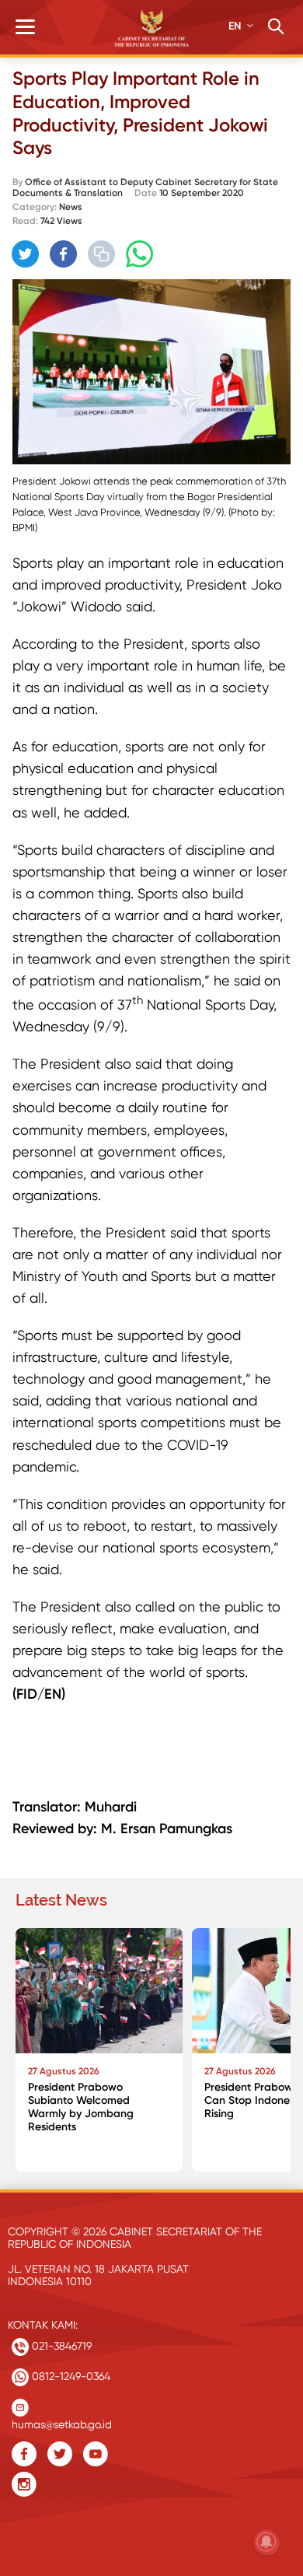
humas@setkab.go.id (62, 2421)
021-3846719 (60, 2346)
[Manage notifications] (266, 2542)
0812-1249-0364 (70, 2376)
